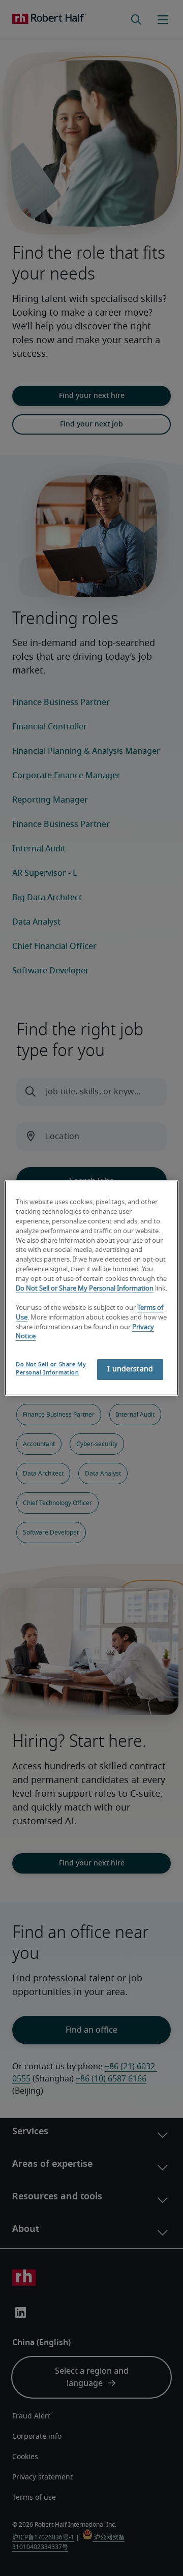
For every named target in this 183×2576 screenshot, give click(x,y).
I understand (130, 1369)
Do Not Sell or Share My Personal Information (85, 1289)
